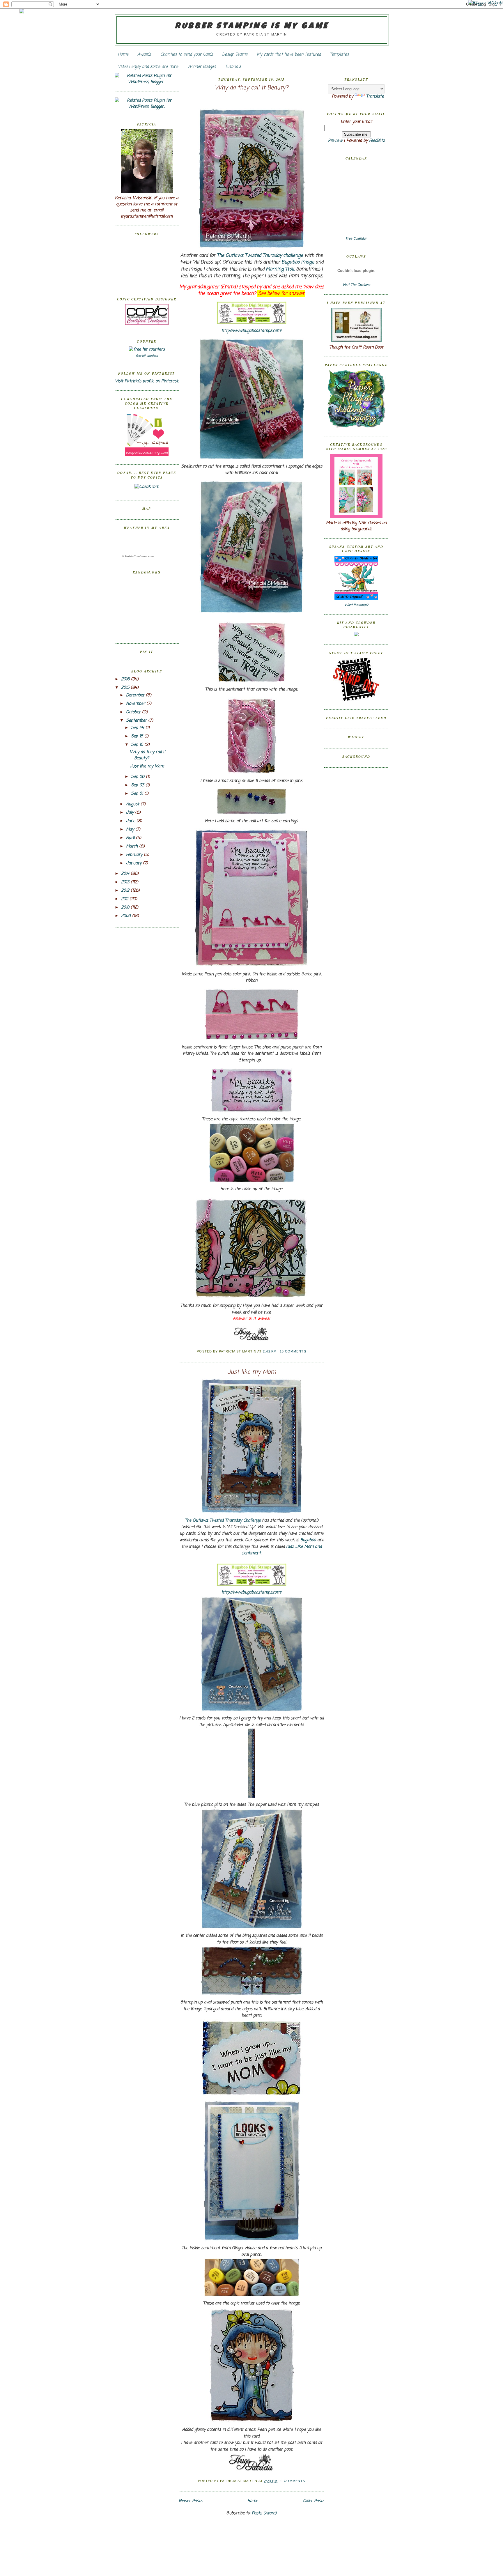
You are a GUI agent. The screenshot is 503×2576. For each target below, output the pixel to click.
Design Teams (235, 55)
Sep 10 (138, 745)
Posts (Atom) (264, 2513)
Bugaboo (308, 1540)
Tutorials (233, 67)
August (133, 804)
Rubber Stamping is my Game (252, 26)
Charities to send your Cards (187, 55)
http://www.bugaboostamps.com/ (251, 331)
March (133, 846)
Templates (339, 55)
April (131, 838)
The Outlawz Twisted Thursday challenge (260, 256)
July (131, 813)
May (131, 830)
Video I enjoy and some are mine (148, 67)
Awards (144, 55)
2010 (126, 908)
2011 (125, 899)
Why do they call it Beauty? (148, 755)
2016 (126, 679)
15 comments (293, 1351)
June (131, 821)
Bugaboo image (298, 262)
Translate (375, 97)
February (135, 855)
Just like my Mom (147, 766)
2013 (126, 882)
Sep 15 (138, 736)
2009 (127, 916)
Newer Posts (191, 2501)
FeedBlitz (377, 141)
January (134, 863)
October (134, 712)
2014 (126, 874)
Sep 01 (138, 794)
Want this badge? (356, 605)
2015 (126, 688)
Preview (335, 141)
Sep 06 (138, 777)
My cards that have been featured (289, 55)
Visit (356, 285)
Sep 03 (138, 785)
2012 (126, 891)
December (136, 695)
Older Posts (314, 2501)
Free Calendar (356, 239)
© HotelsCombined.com (138, 556)
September (137, 721)
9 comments (293, 2481)
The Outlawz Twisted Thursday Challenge (223, 1521)
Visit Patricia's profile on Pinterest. (147, 381)
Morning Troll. (280, 269)
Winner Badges (201, 67)
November (136, 704)
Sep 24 (138, 728)
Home (123, 55)
